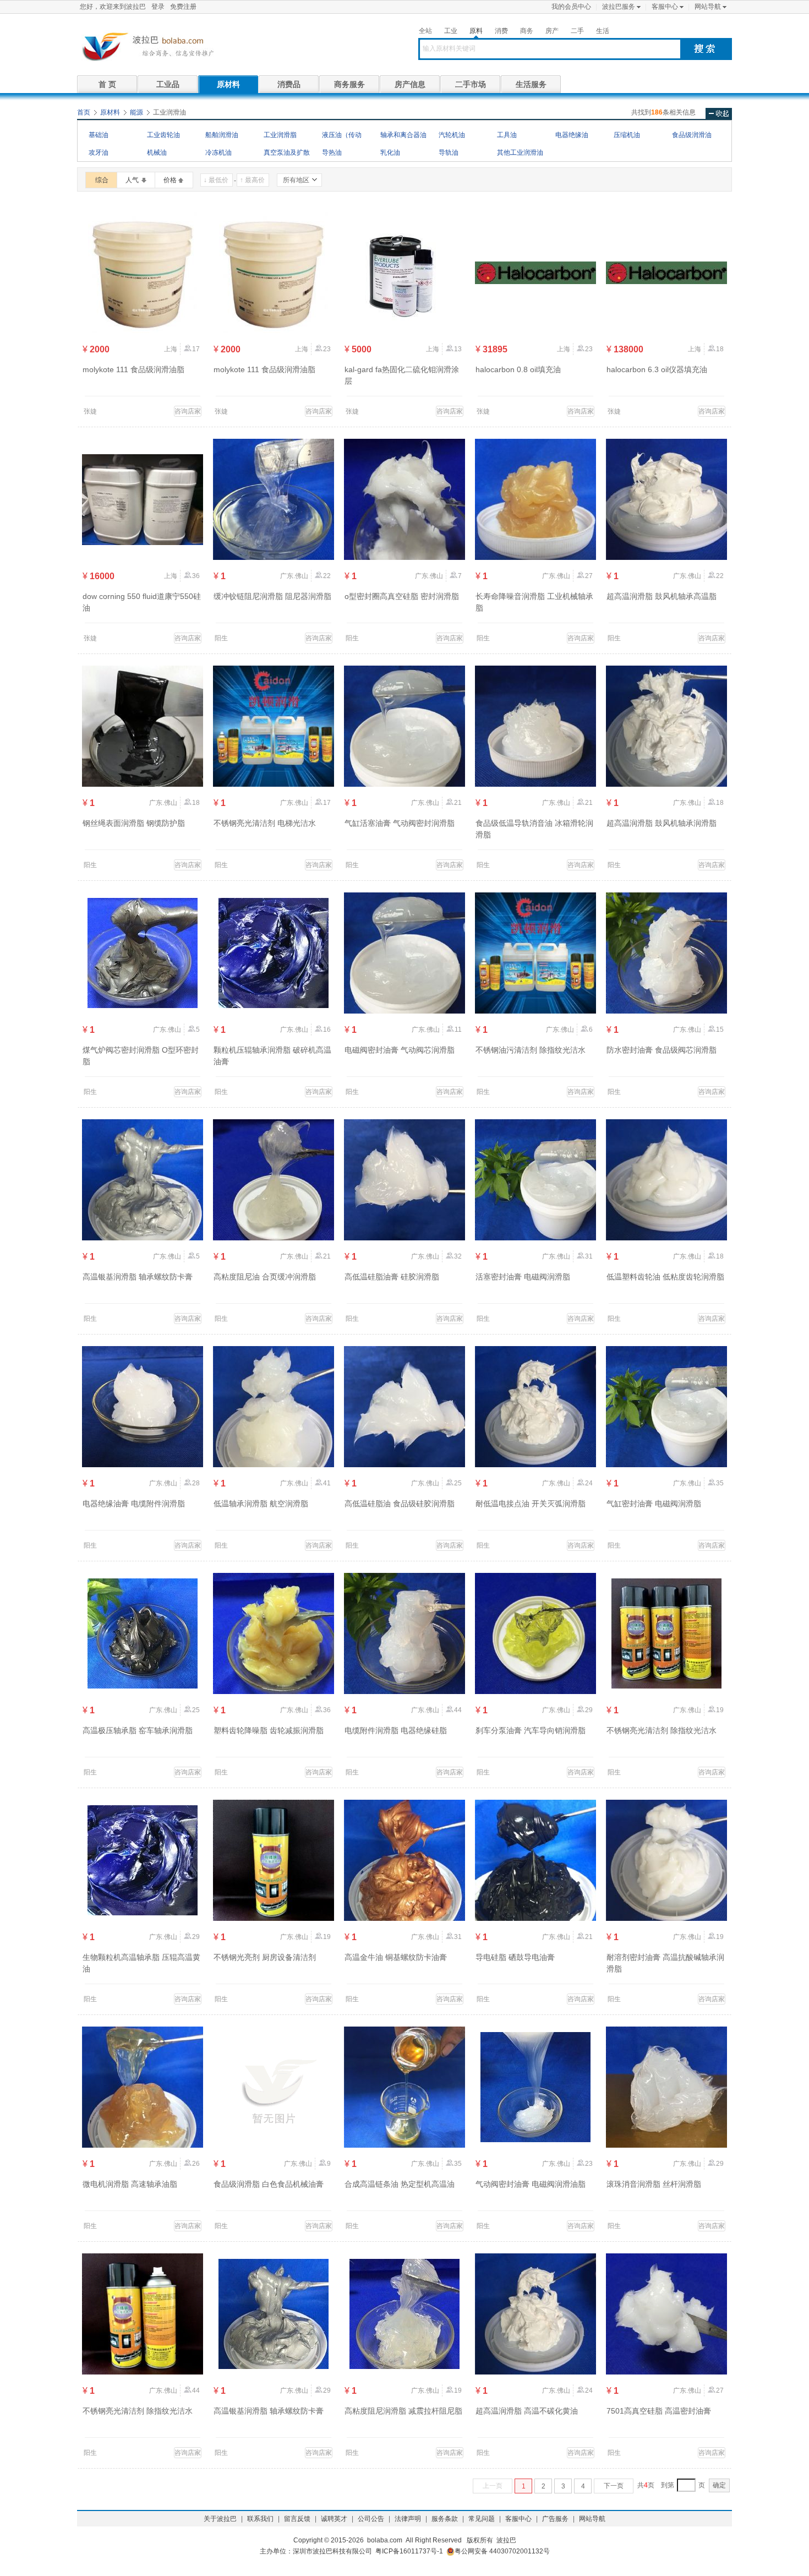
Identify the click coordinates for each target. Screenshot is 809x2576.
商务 (527, 31)
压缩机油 (627, 135)
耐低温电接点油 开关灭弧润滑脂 (531, 1504)
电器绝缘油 (572, 135)
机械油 (157, 153)
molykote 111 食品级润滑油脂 (133, 369)
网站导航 (708, 7)
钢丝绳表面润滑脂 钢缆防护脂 (134, 823)
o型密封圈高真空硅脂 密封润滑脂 (402, 596)
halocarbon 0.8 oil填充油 (518, 369)
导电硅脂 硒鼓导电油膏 (515, 1957)
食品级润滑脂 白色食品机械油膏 (269, 2184)
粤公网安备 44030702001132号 (502, 2551)
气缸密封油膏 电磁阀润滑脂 (654, 1504)
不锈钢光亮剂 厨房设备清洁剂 (265, 1957)
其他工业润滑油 (520, 153)
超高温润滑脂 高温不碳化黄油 (527, 2411)
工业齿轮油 (163, 135)
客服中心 (665, 7)
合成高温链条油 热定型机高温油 (400, 2184)
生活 (603, 31)
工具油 (507, 135)
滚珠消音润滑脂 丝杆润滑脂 (654, 2184)
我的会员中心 (571, 7)
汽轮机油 (452, 135)
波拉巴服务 (619, 7)
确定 (719, 2485)
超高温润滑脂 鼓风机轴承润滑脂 (662, 823)
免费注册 (183, 7)
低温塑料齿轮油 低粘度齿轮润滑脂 (665, 1277)
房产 (552, 31)
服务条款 (445, 2519)
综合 (102, 180)
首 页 (107, 84)
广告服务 (555, 2519)
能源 (136, 112)
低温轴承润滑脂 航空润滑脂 (261, 1504)
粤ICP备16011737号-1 (409, 2551)
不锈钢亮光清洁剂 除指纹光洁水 (662, 1730)
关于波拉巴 (220, 2519)
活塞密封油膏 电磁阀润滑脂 (523, 1277)
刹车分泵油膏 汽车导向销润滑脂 (531, 1730)
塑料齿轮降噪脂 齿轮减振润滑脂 (269, 1730)
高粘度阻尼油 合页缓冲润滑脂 (265, 1277)
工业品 (168, 84)
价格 (170, 180)
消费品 (289, 84)
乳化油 (390, 153)
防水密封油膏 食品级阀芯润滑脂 (662, 1050)
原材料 (228, 84)
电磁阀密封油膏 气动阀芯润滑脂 (400, 1050)
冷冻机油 (218, 153)
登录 (158, 7)
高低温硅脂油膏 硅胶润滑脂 (392, 1277)
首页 (84, 112)
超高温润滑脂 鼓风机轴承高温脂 (662, 596)
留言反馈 (297, 2519)
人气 (132, 180)
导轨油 (449, 153)
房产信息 (410, 84)
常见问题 (482, 2519)
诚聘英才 (334, 2519)
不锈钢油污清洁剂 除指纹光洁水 (531, 1050)
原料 (476, 31)
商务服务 (349, 84)
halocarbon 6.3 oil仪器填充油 (657, 369)
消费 (501, 31)
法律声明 (408, 2519)
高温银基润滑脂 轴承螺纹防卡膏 (138, 1277)
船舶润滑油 (222, 135)
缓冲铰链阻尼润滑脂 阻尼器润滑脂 (272, 596)
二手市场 (471, 84)
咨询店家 (188, 411)
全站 (425, 31)
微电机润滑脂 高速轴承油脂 (130, 2184)
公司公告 (371, 2519)
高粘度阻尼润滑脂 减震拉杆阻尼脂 (403, 2411)
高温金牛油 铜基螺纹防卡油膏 (396, 1957)
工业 (451, 31)
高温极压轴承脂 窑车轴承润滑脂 (138, 1730)
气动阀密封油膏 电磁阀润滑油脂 (531, 2184)
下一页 (614, 2486)
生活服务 (531, 84)
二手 (577, 31)
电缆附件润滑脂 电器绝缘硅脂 (396, 1730)
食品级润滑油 (692, 135)
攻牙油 (99, 153)
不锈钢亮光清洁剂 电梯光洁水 (265, 823)
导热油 (332, 153)
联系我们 (260, 2519)
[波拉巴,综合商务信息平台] (146, 46)
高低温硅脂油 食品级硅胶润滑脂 (400, 1504)
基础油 (99, 135)
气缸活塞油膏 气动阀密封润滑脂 (400, 823)
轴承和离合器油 (403, 135)
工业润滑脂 (280, 135)
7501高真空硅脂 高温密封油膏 (659, 2411)
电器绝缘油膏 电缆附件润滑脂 (134, 1504)
